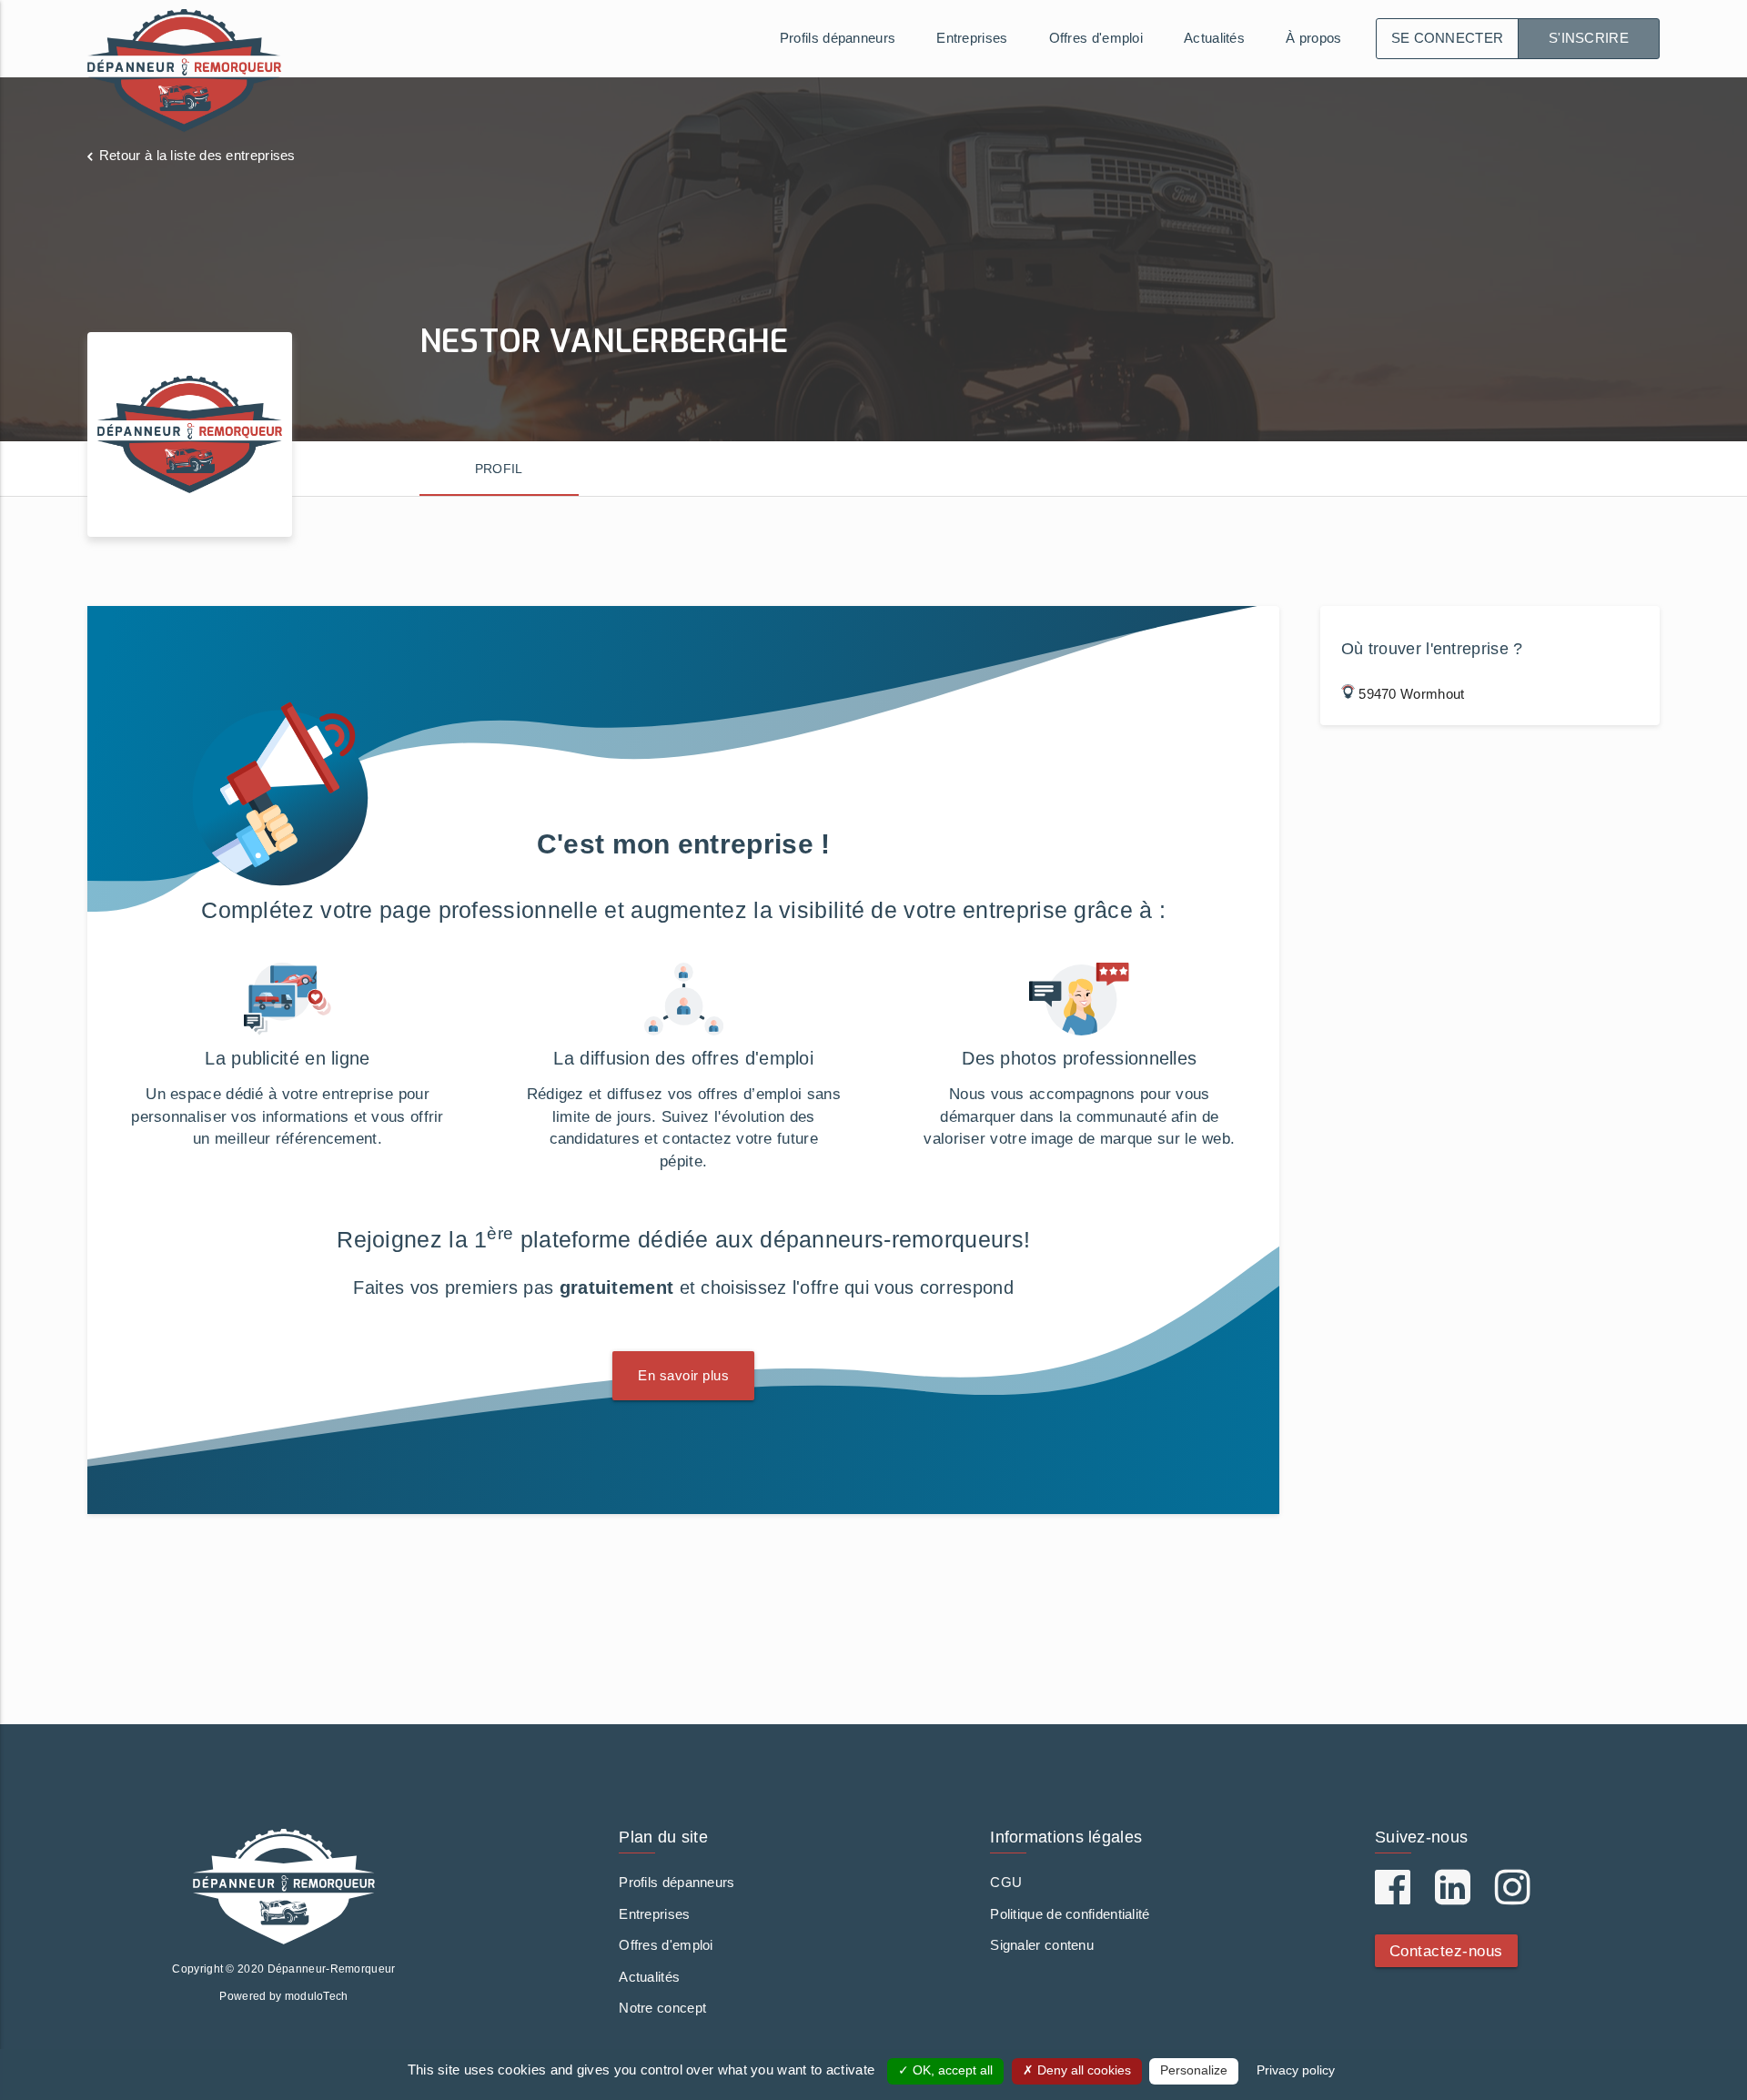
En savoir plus (683, 1375)
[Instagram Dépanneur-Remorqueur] (1513, 1897)
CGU (1006, 1882)
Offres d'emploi (1096, 38)
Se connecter (1448, 38)
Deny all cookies (1082, 2070)
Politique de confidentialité (1070, 1914)
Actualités (1214, 38)
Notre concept (662, 2008)
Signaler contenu (1042, 1945)
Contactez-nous (1446, 1951)
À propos (1313, 38)
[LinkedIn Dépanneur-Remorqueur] (1453, 1897)
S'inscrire (1589, 38)
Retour (197, 155)
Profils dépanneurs (838, 38)
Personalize (1194, 2070)
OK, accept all (951, 2070)
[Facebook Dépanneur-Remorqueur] (1393, 1897)
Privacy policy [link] (1296, 2070)
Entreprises (972, 38)
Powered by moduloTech (283, 1996)
